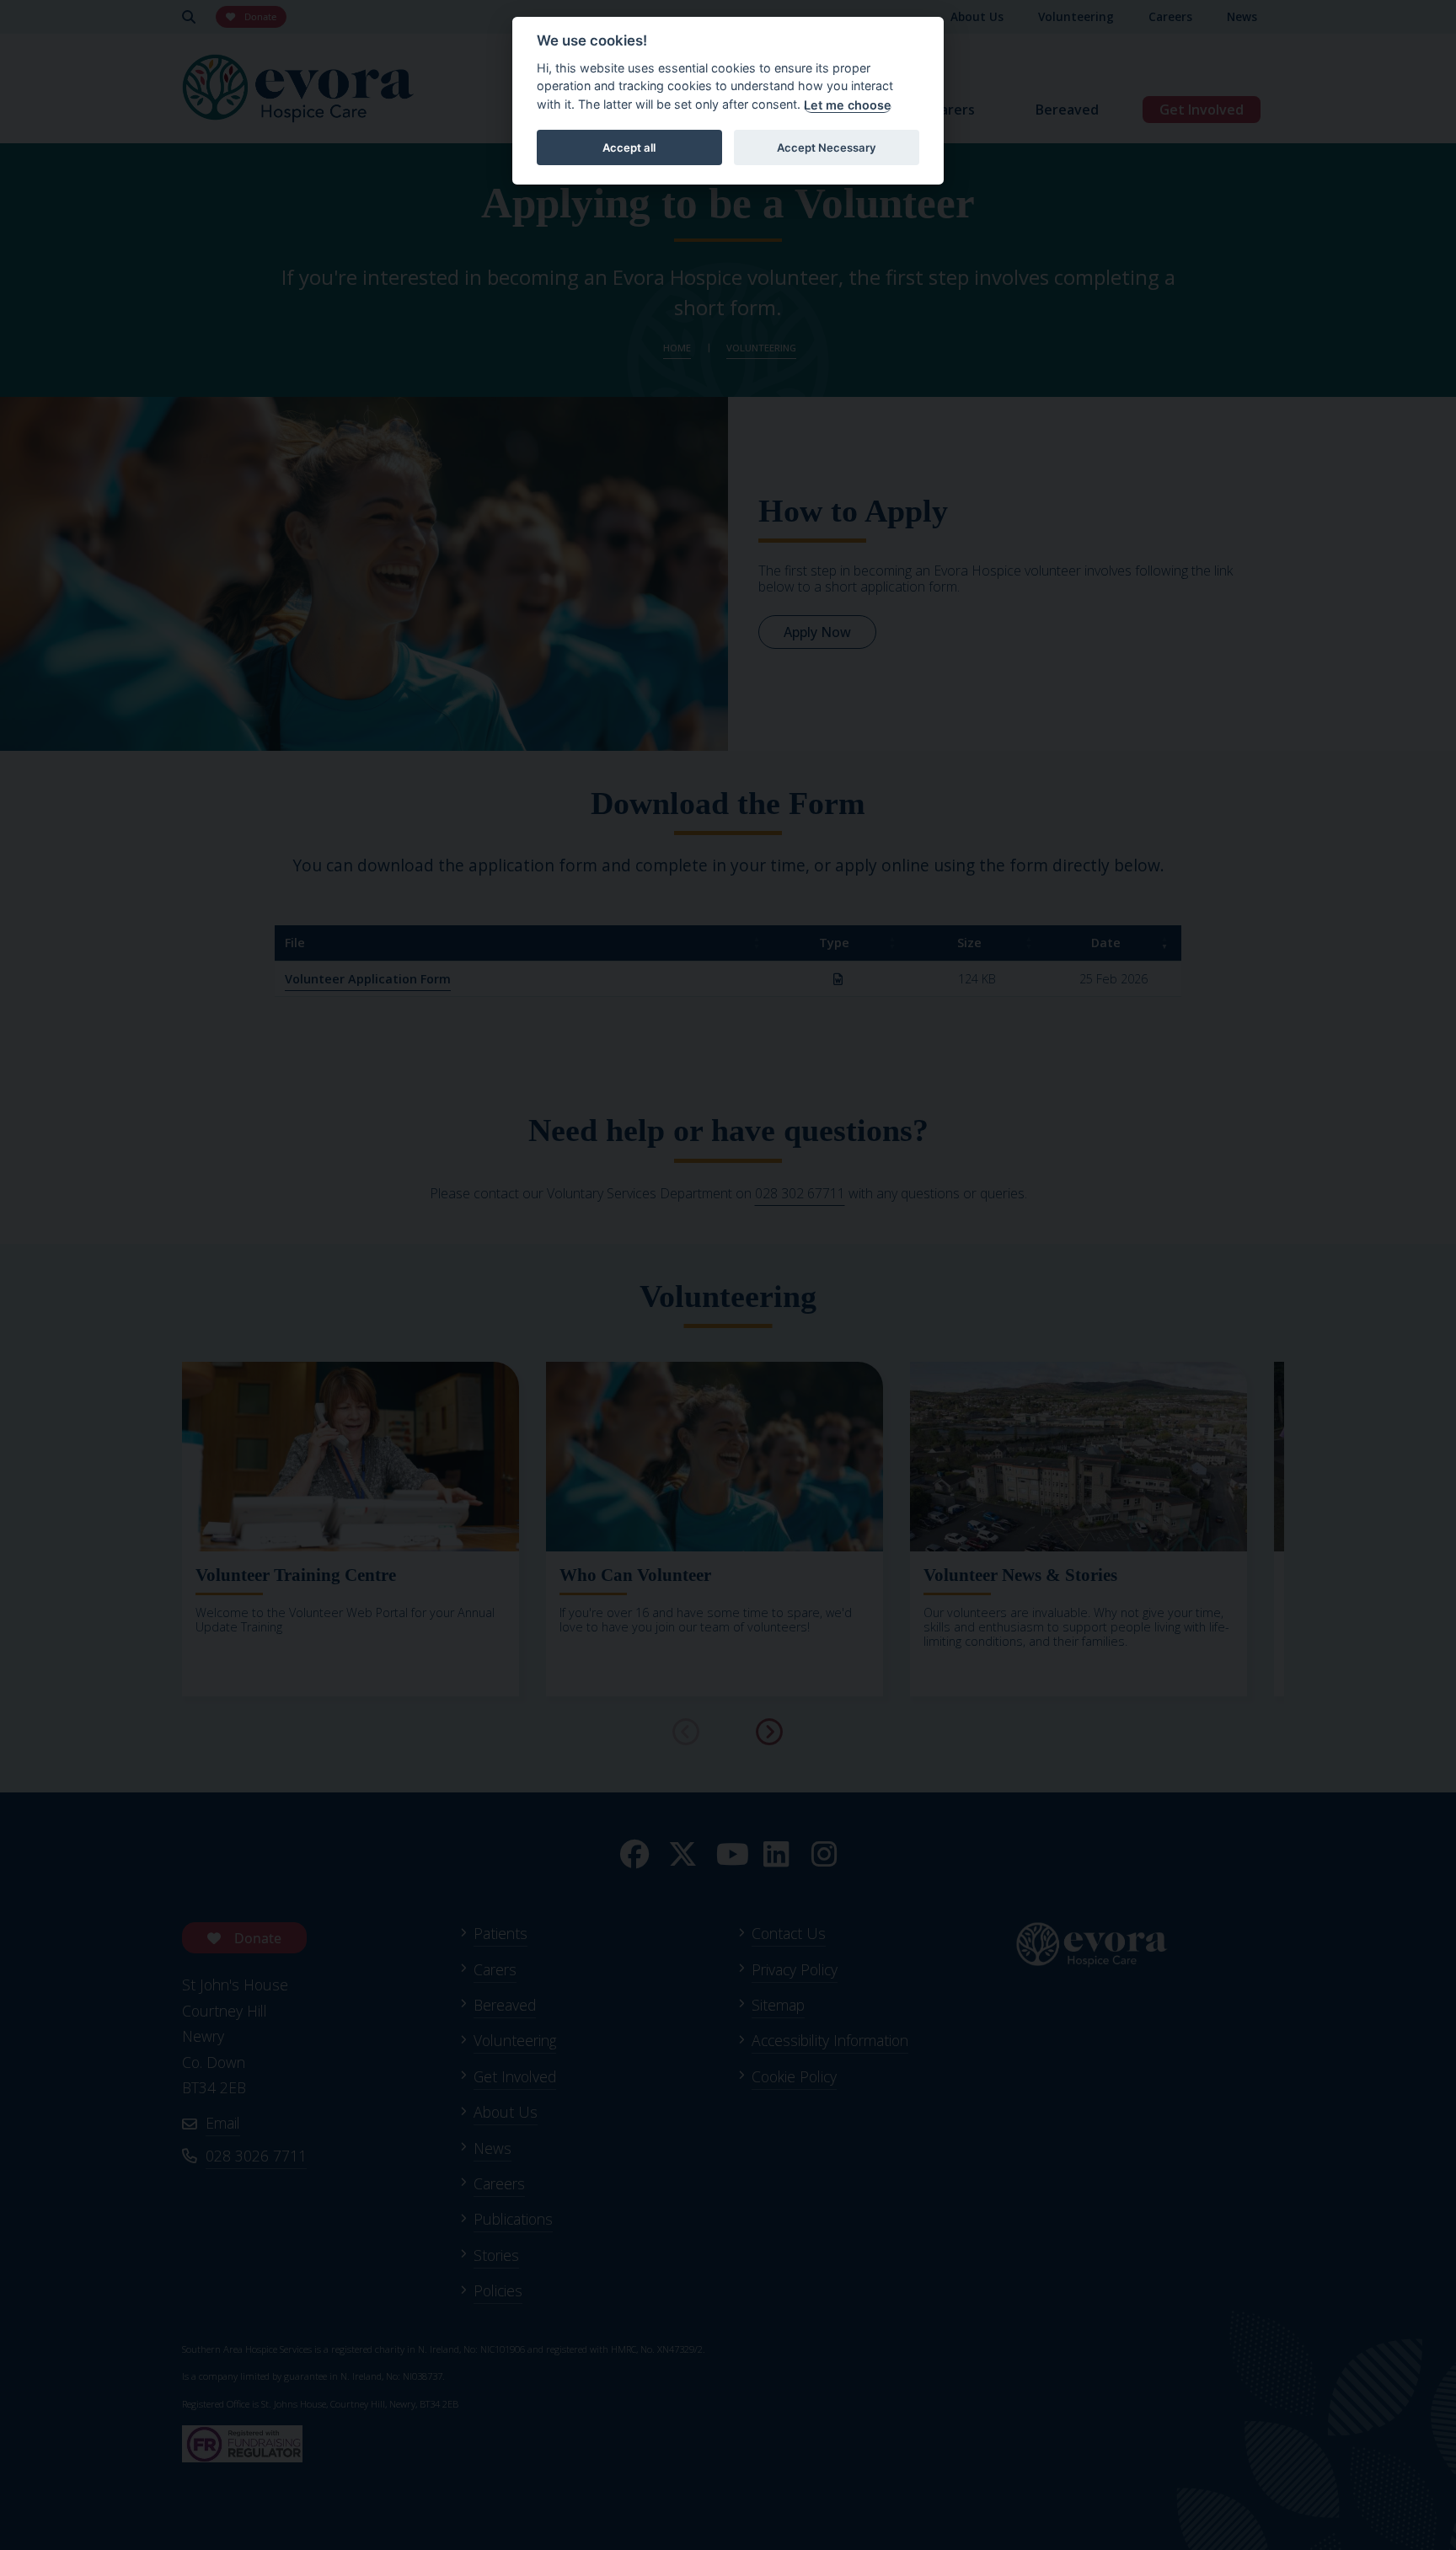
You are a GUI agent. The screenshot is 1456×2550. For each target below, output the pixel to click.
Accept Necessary (827, 147)
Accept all (629, 147)
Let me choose (848, 105)
